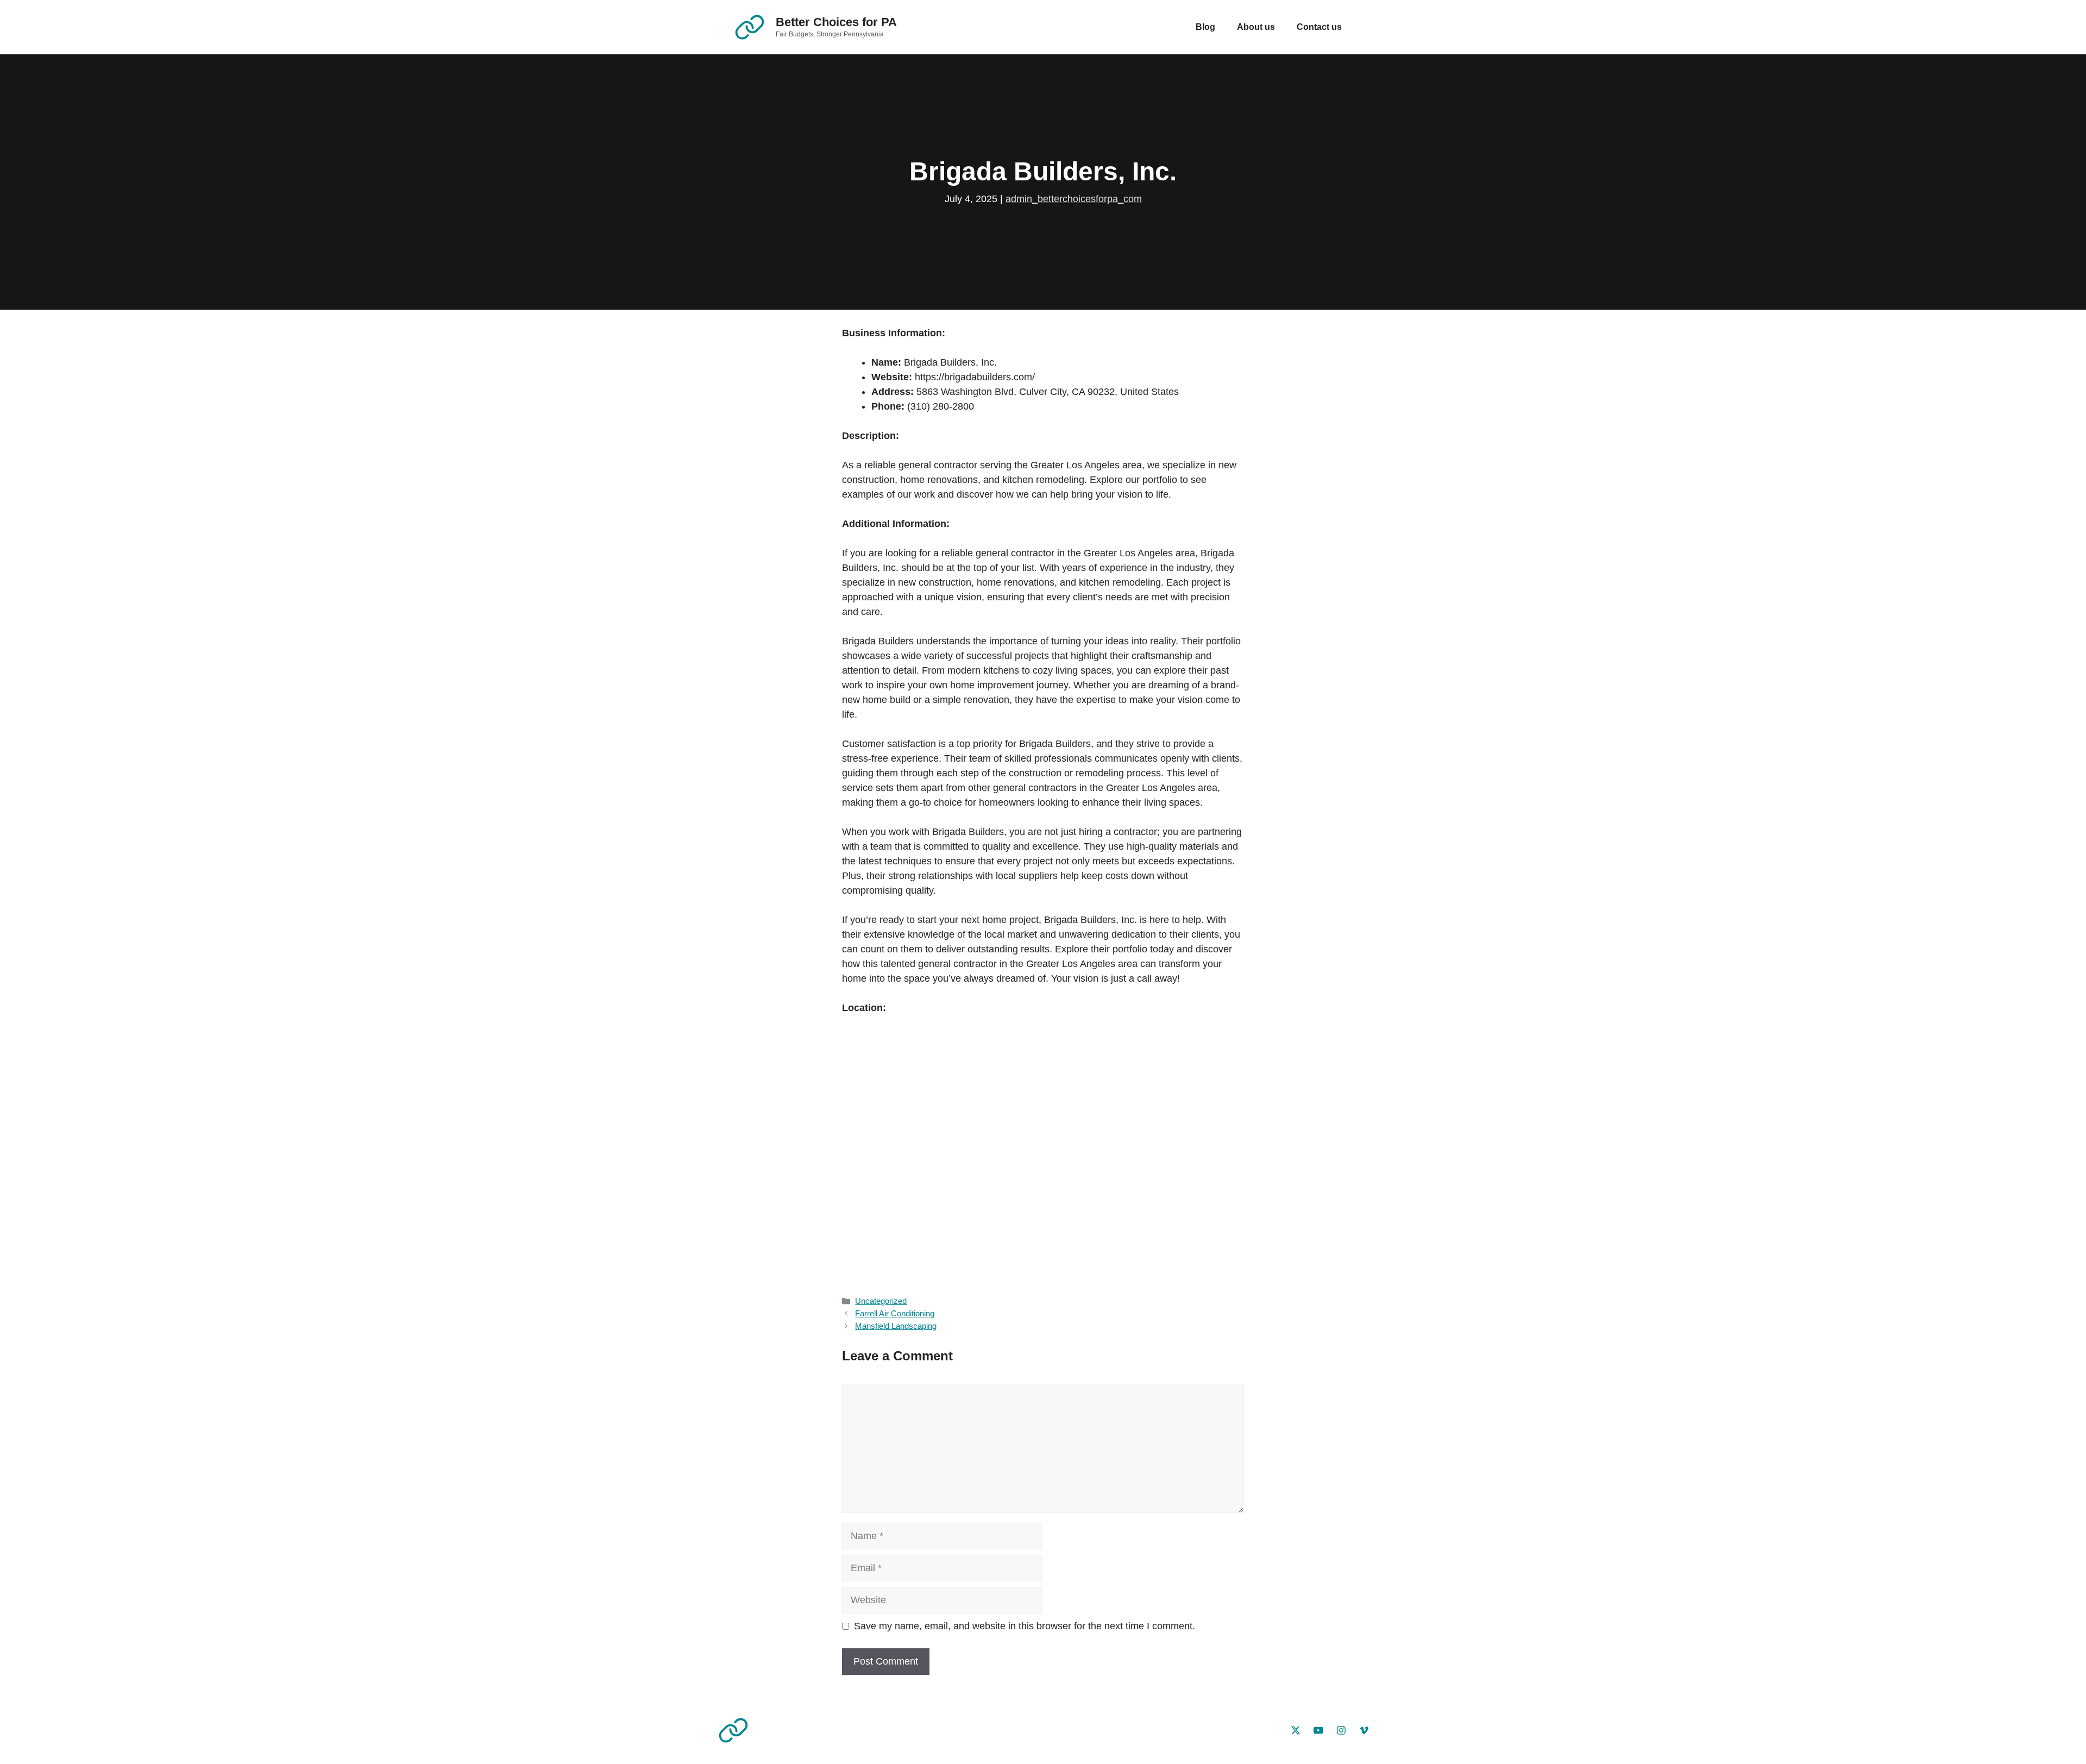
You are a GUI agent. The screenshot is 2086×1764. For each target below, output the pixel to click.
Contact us (1319, 27)
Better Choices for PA (836, 22)
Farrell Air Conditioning (895, 1313)
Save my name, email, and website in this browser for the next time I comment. (1025, 1626)
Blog (1205, 27)
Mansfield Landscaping (896, 1326)
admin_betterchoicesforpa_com (1074, 199)
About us (1256, 27)
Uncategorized (881, 1301)
